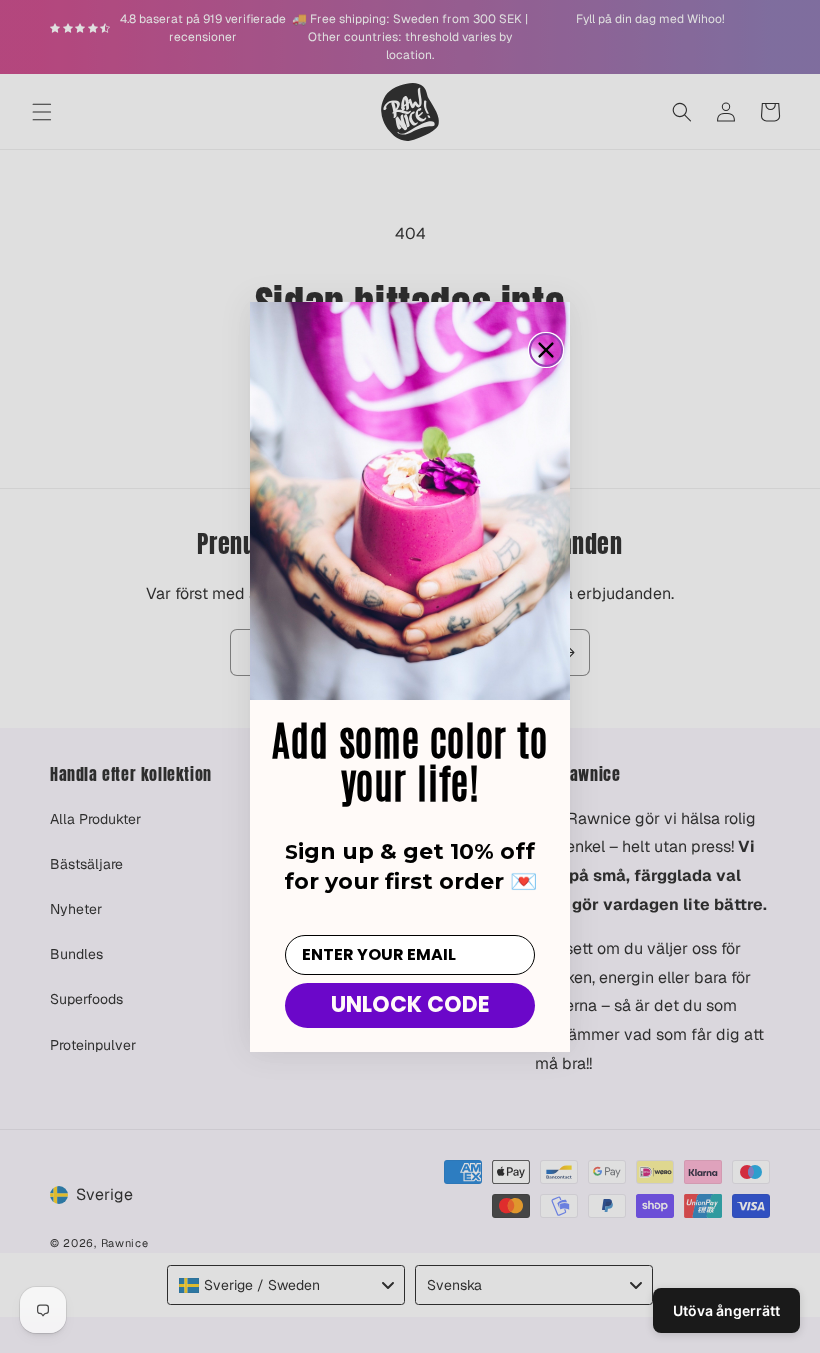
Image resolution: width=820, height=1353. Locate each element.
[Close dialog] (546, 350)
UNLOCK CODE (410, 1004)
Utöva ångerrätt (726, 1310)
